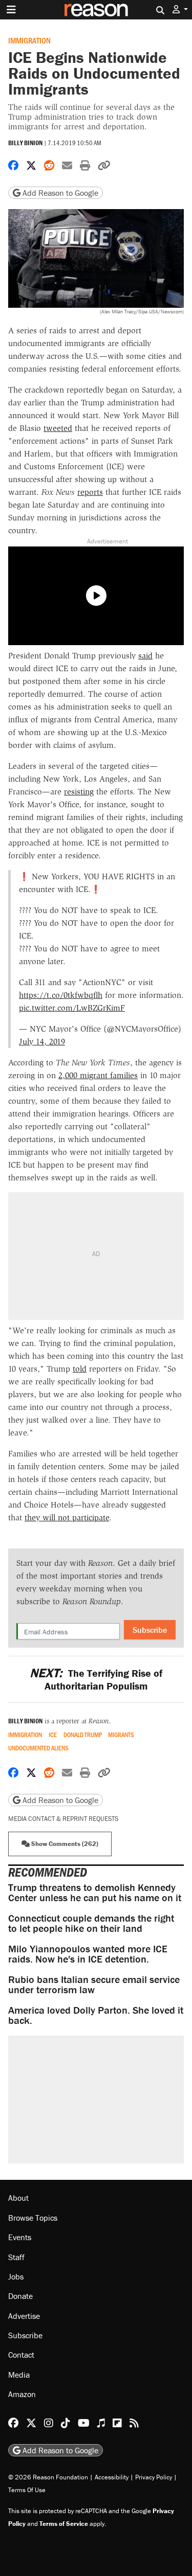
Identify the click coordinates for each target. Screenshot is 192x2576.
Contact (21, 2355)
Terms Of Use (27, 2490)
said (145, 656)
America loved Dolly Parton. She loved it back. (96, 2015)
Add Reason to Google (59, 193)
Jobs (16, 2276)
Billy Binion (25, 143)
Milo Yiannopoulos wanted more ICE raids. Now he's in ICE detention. (88, 1954)
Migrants (121, 1735)
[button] (180, 9)
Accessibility (112, 2477)
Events (20, 2237)
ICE (53, 1735)
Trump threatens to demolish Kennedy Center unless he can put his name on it (95, 1892)
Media (19, 2375)
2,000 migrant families (98, 1075)
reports (90, 492)
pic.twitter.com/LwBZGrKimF (72, 1008)
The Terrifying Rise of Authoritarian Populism (96, 1679)
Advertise (24, 2316)
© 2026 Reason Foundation (48, 2477)
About (18, 2198)
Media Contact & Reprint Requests (63, 1819)
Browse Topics (33, 2218)
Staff (16, 2257)
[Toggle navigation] (11, 10)
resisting (79, 792)
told (80, 1369)
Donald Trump (83, 1735)
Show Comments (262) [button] (64, 1844)
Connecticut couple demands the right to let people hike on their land (91, 1923)
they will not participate (67, 1518)
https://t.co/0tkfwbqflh (61, 995)
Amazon (22, 2394)
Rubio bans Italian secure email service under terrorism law (94, 1984)
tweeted (58, 428)
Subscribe (150, 1630)
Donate (20, 2296)
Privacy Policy (154, 2477)
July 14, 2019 (42, 1042)
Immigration (29, 40)
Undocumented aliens (38, 1748)
